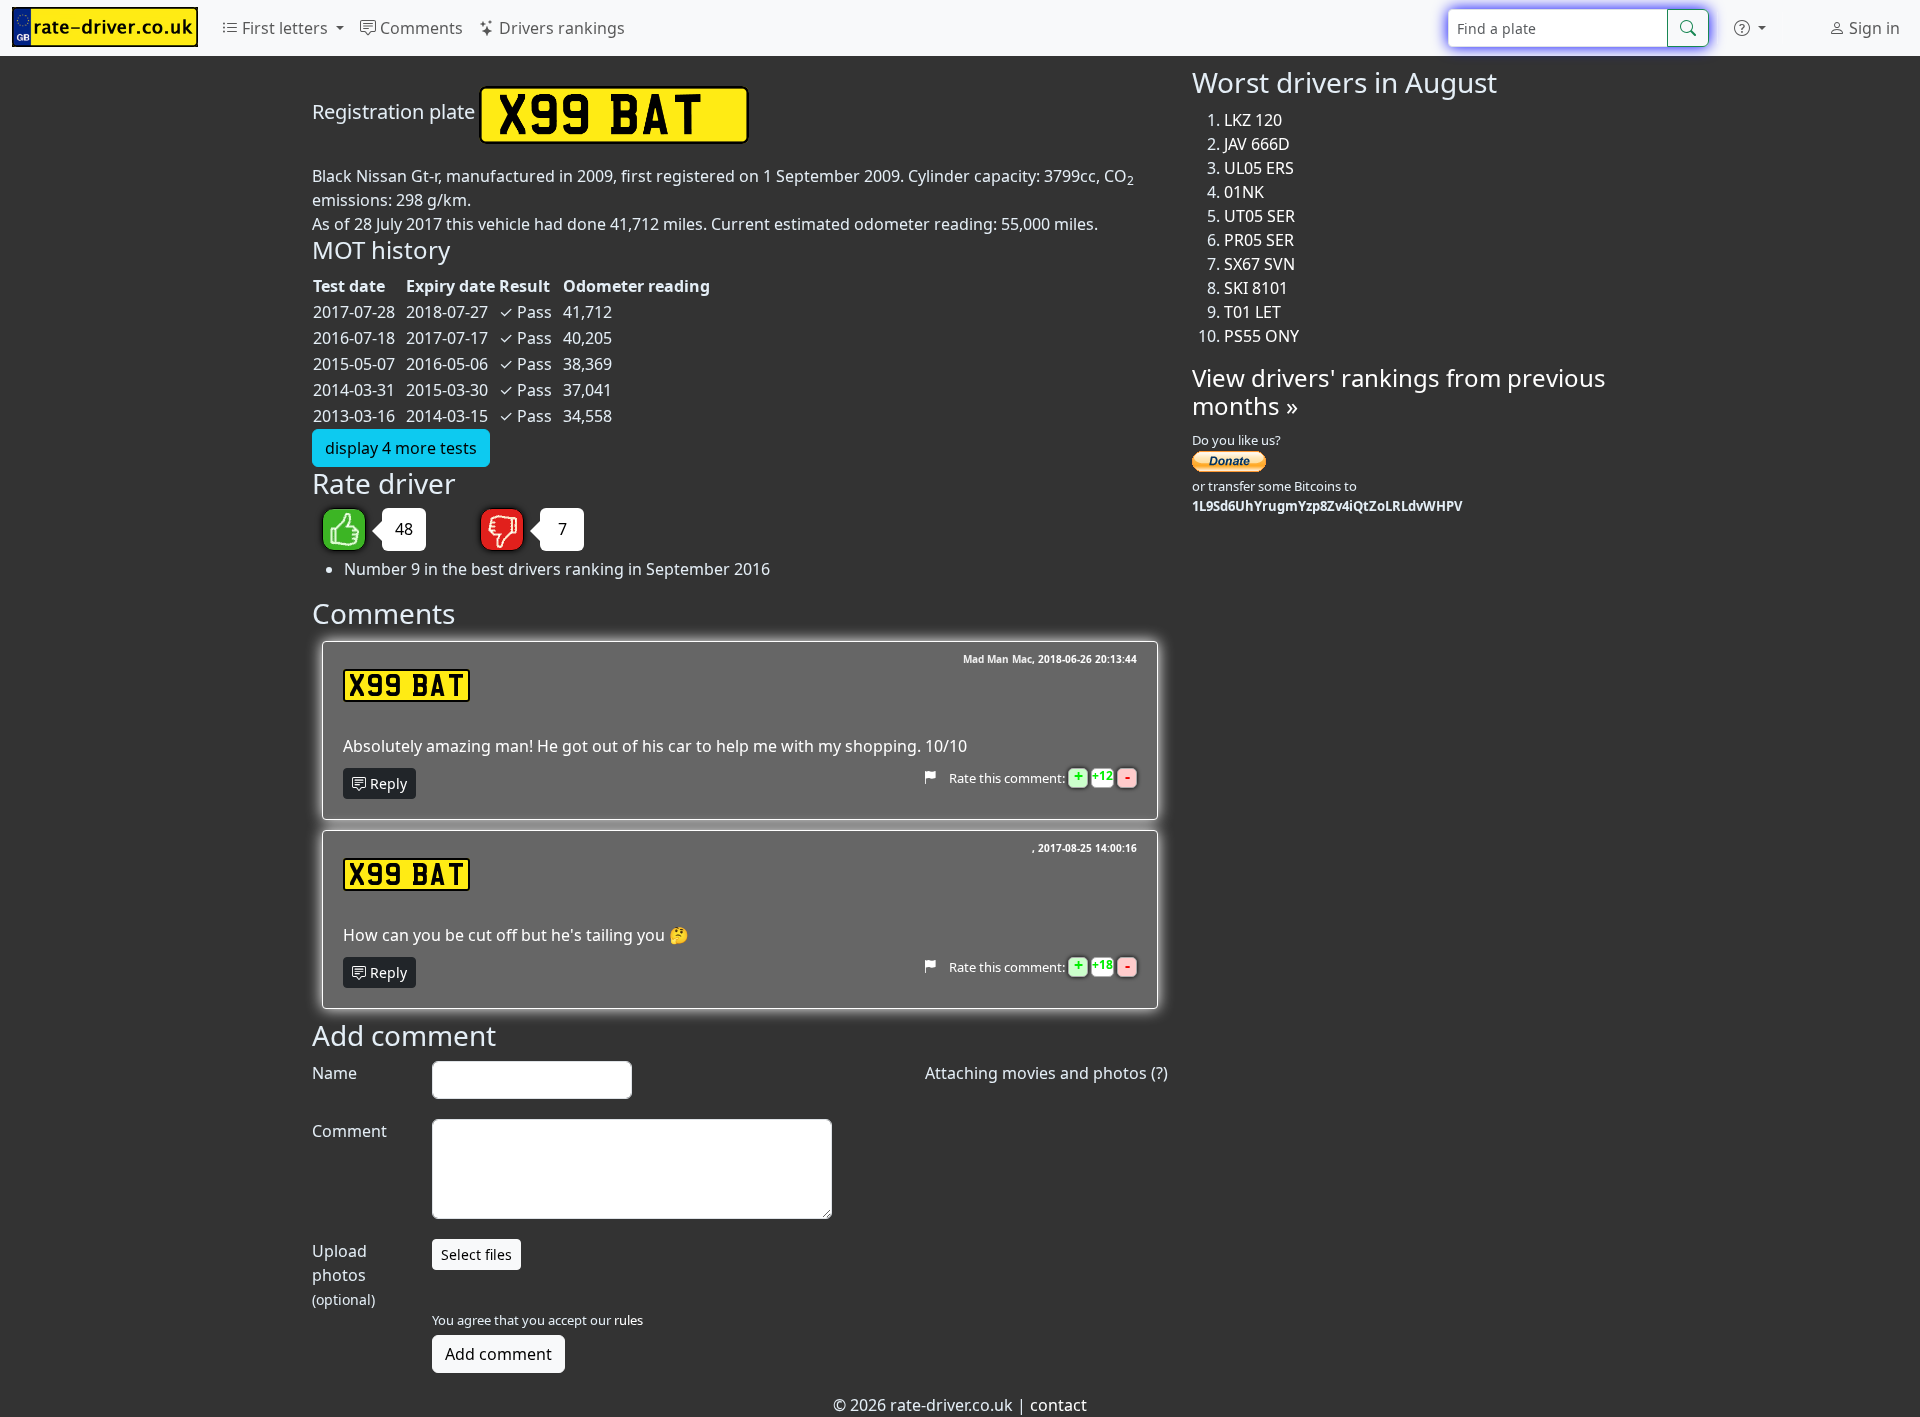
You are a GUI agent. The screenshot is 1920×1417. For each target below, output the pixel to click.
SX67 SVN (1259, 264)
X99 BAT (406, 685)
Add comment (498, 1354)
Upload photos (343, 1274)
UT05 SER (1259, 216)
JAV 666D (1257, 144)
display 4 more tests (401, 448)
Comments (419, 28)
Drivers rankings (560, 28)
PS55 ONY (1261, 336)
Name (334, 1073)
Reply (386, 783)
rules (628, 1320)
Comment (349, 1131)
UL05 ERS (1259, 168)
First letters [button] (285, 28)
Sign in (1872, 28)
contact (1058, 1405)
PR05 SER (1259, 240)
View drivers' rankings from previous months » (1399, 392)
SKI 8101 (1256, 288)
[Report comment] (929, 777)
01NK (1244, 192)
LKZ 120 (1253, 120)
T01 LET (1252, 312)
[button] (1750, 28)
